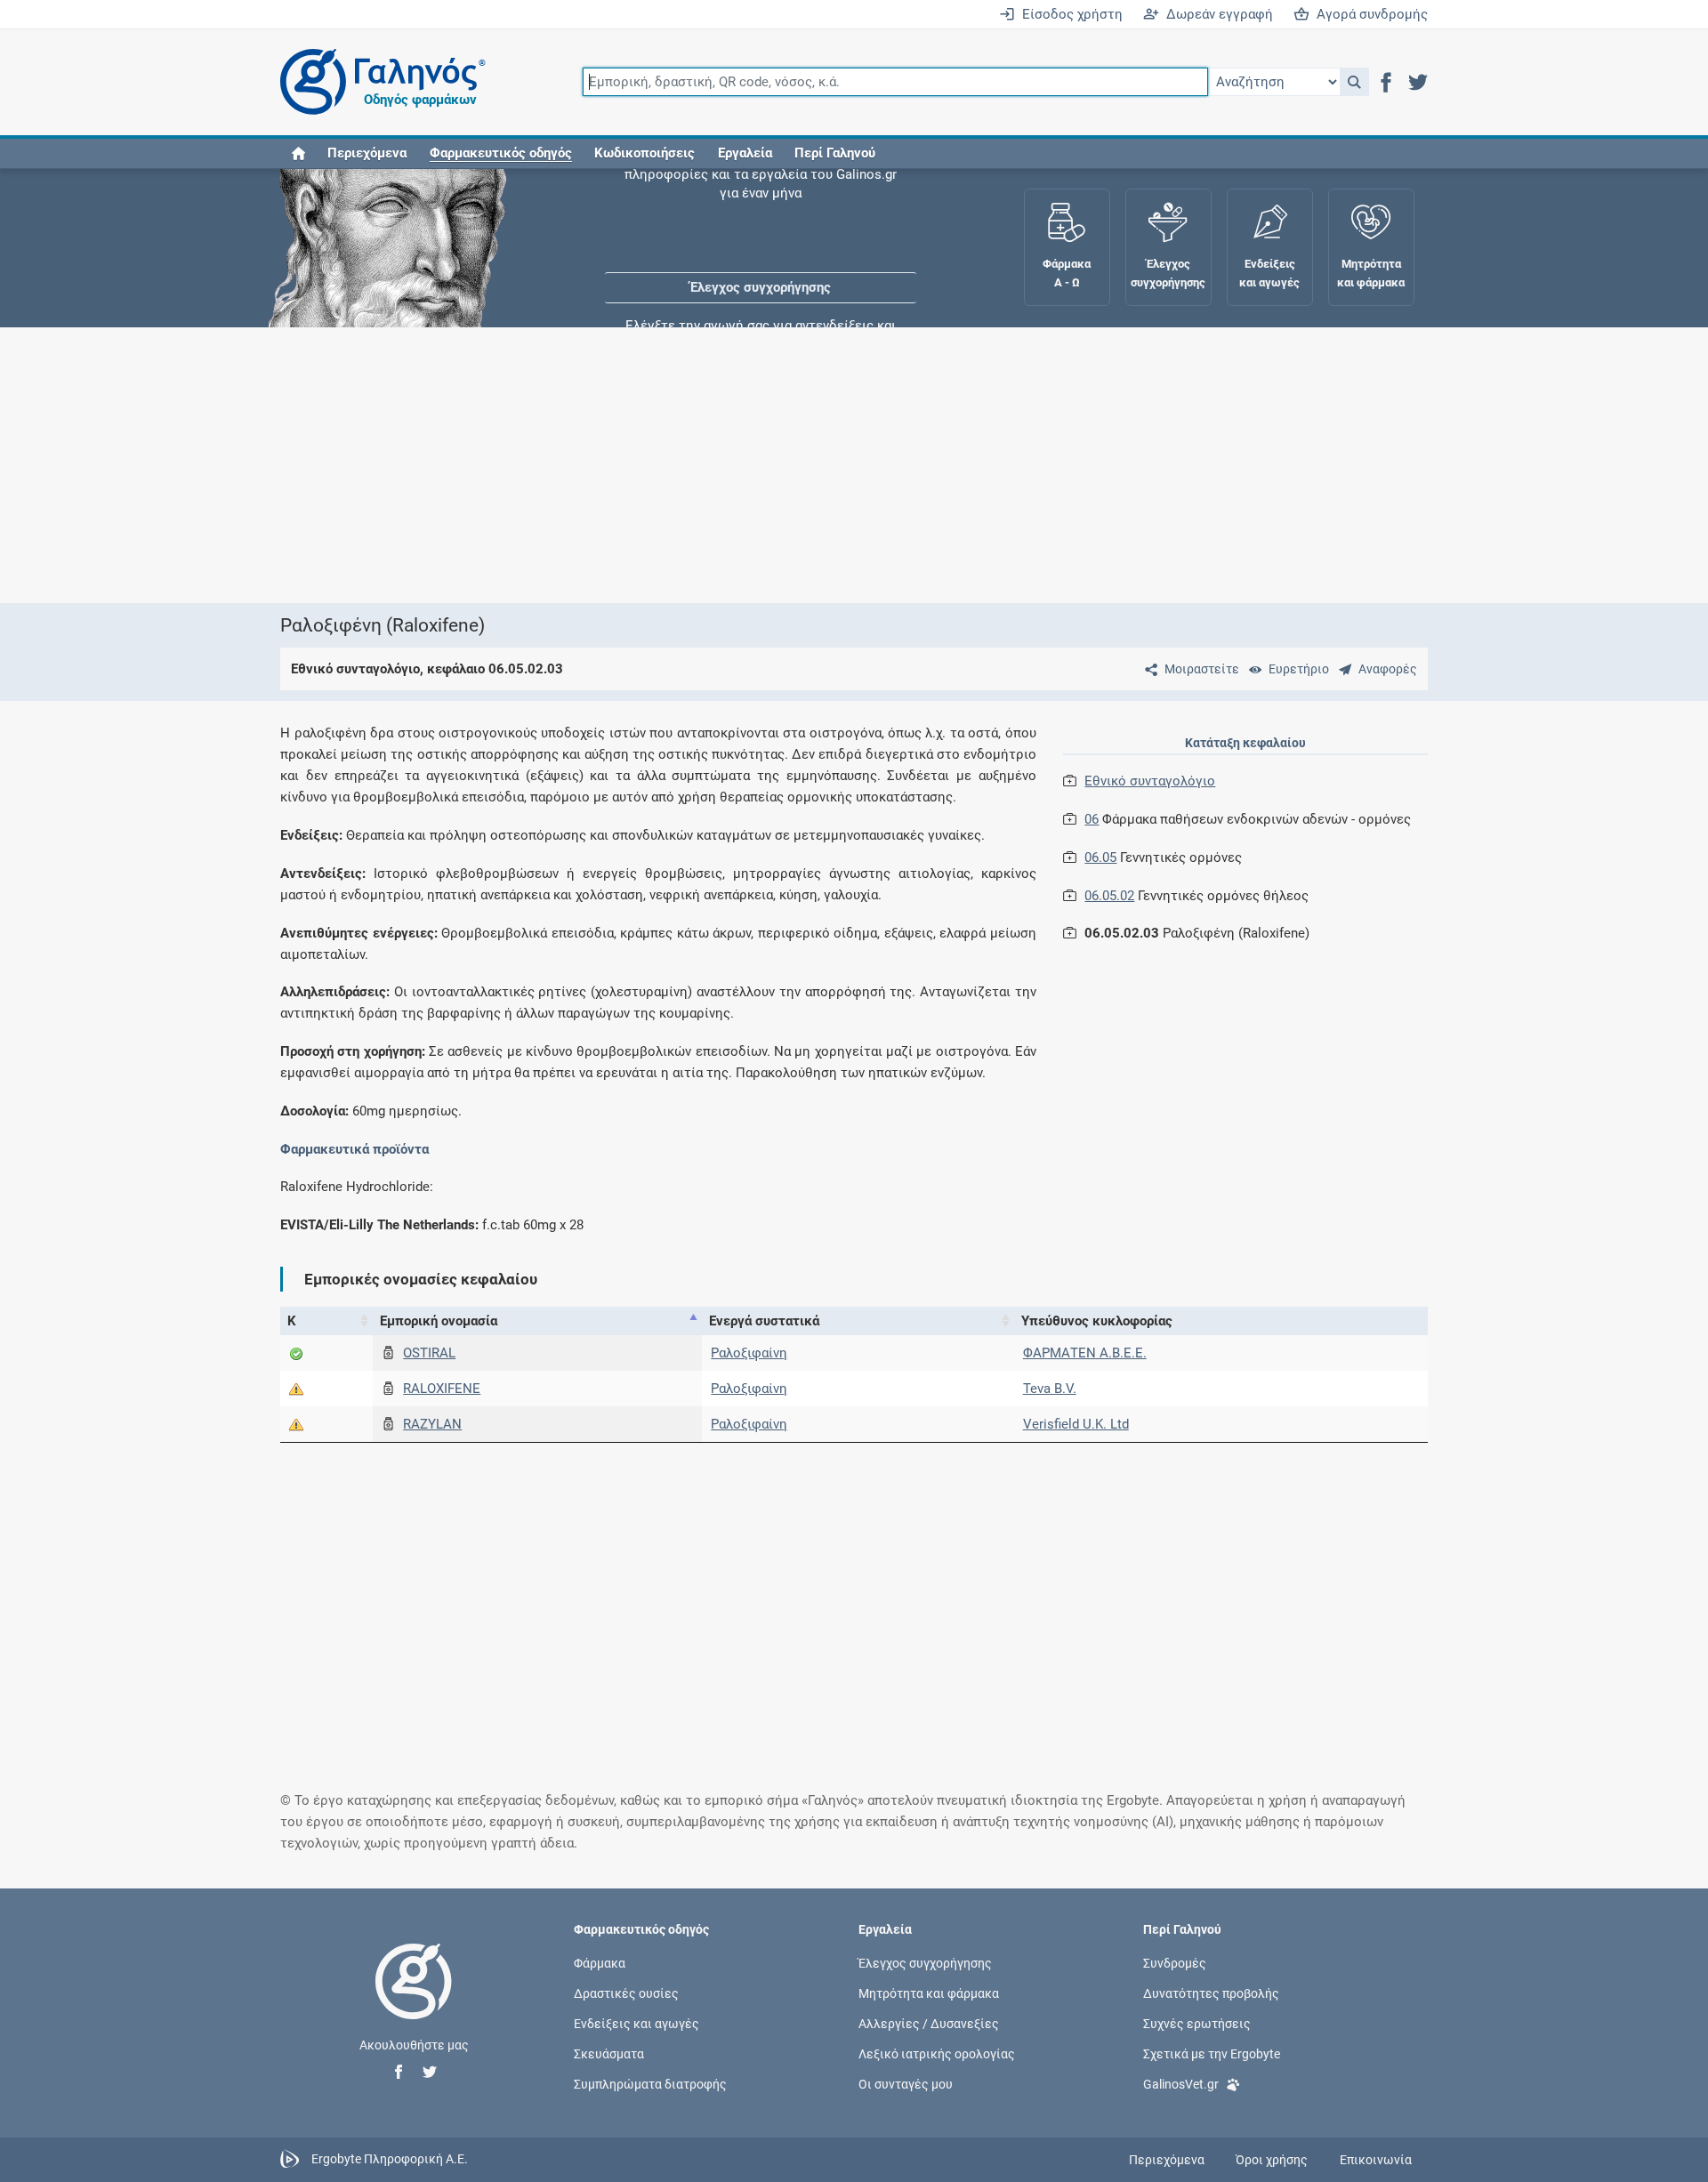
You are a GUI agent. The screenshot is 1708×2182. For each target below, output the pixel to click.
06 (1092, 819)
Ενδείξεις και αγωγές (636, 2024)
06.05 (1100, 858)
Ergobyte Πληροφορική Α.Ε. (390, 2159)
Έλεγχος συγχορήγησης (761, 222)
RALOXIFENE (442, 1389)
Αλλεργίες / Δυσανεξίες (929, 2024)
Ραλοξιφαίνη (749, 1353)
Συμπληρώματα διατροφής (650, 2084)
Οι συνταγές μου (906, 2084)
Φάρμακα (600, 1962)
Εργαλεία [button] (745, 153)
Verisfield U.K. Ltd (1076, 1424)
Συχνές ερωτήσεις (1197, 2024)
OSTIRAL (429, 1353)
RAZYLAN (432, 1424)
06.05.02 (1109, 896)
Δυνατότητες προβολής (1211, 1993)
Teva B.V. (1050, 1389)
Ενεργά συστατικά (764, 1321)
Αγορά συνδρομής (1369, 14)
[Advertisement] (801, 465)
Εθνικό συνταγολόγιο (1150, 781)
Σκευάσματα (609, 2054)
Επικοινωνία (1376, 2160)
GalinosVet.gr (1181, 2084)
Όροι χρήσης (1272, 2160)
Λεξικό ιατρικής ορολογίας (937, 2054)
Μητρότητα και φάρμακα (929, 1993)
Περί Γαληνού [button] (835, 153)
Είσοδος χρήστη (1069, 14)
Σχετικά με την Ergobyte (1212, 2054)
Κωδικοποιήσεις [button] (645, 153)
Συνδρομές (1175, 1962)
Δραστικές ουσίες (626, 1993)
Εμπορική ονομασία (439, 1321)
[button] (1354, 82)
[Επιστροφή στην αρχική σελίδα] (414, 2000)
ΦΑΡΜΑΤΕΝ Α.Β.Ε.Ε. (1085, 1353)
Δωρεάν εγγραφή (1216, 14)
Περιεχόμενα (367, 153)
